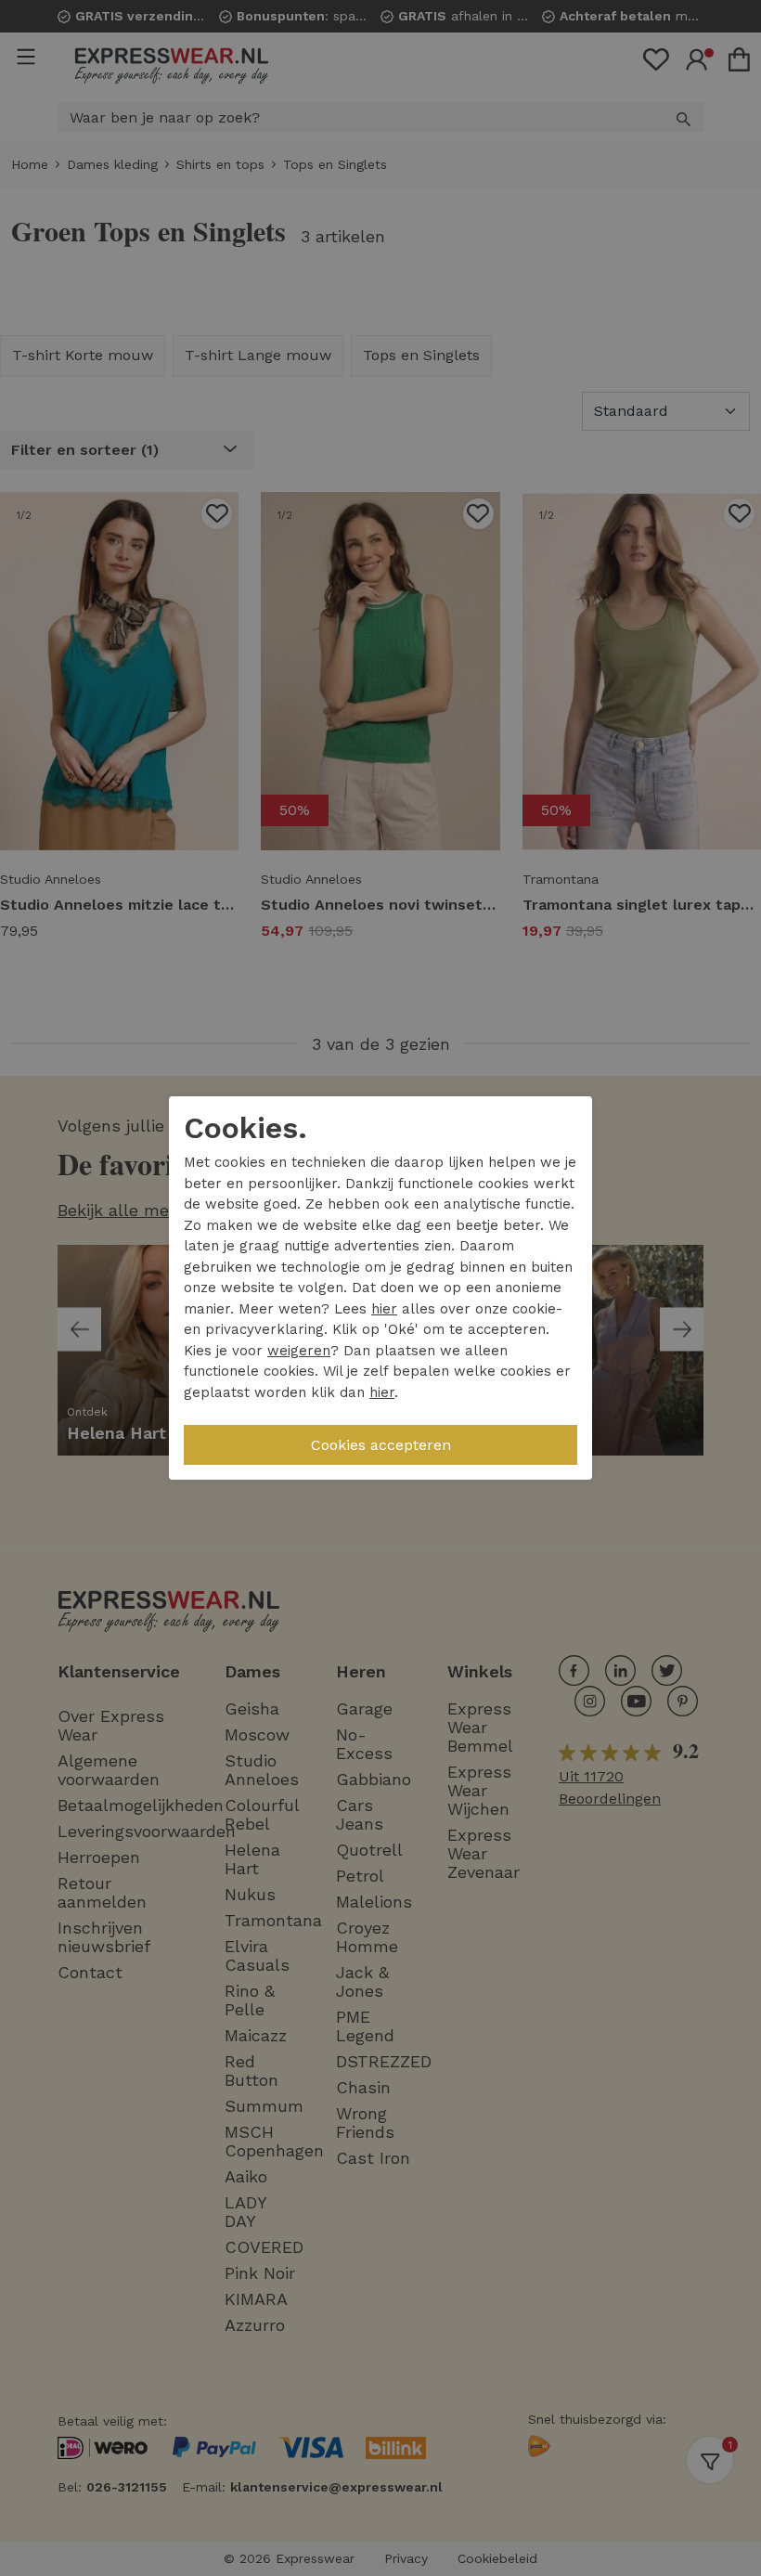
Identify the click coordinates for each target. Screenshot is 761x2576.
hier (384, 1309)
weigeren (299, 1351)
